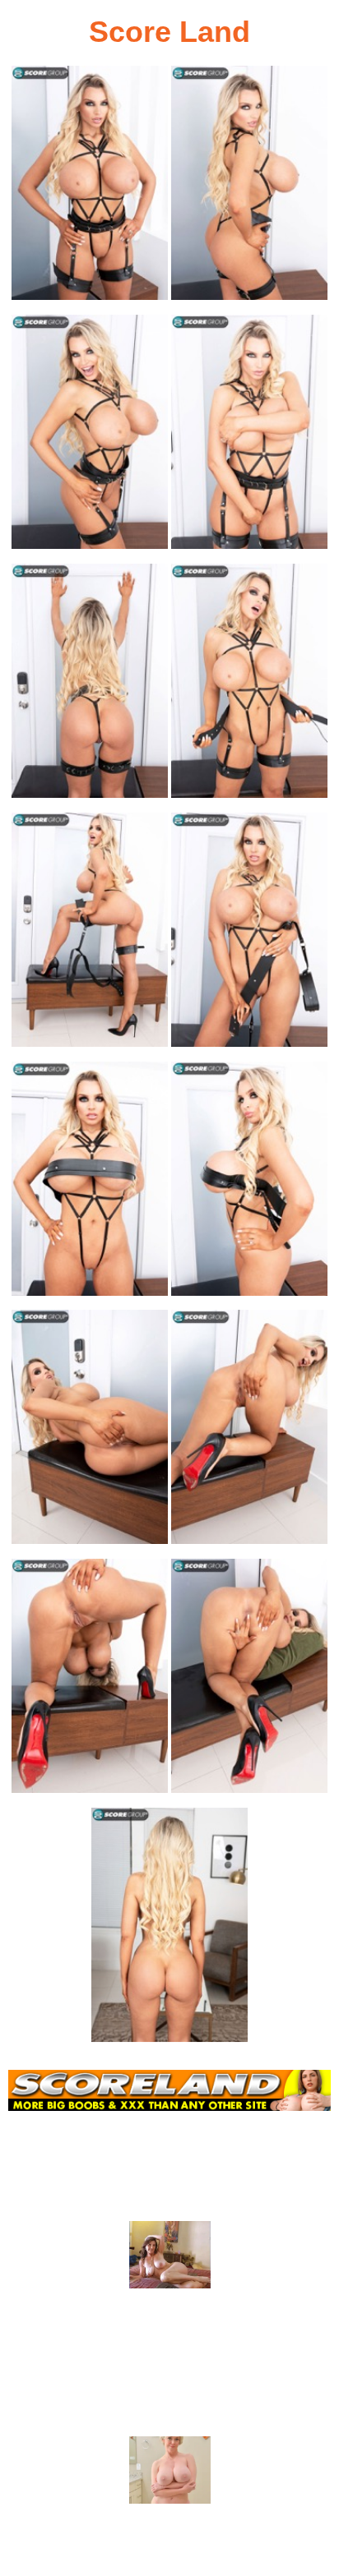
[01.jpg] (90, 188)
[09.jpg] (90, 1184)
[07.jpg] (90, 935)
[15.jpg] (169, 1930)
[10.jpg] (249, 1184)
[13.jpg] (90, 1681)
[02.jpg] (249, 188)
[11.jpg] (90, 1432)
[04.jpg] (249, 437)
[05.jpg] (90, 686)
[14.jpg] (249, 1681)
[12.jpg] (249, 1432)
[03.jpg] (90, 437)
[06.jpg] (249, 686)
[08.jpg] (249, 935)
